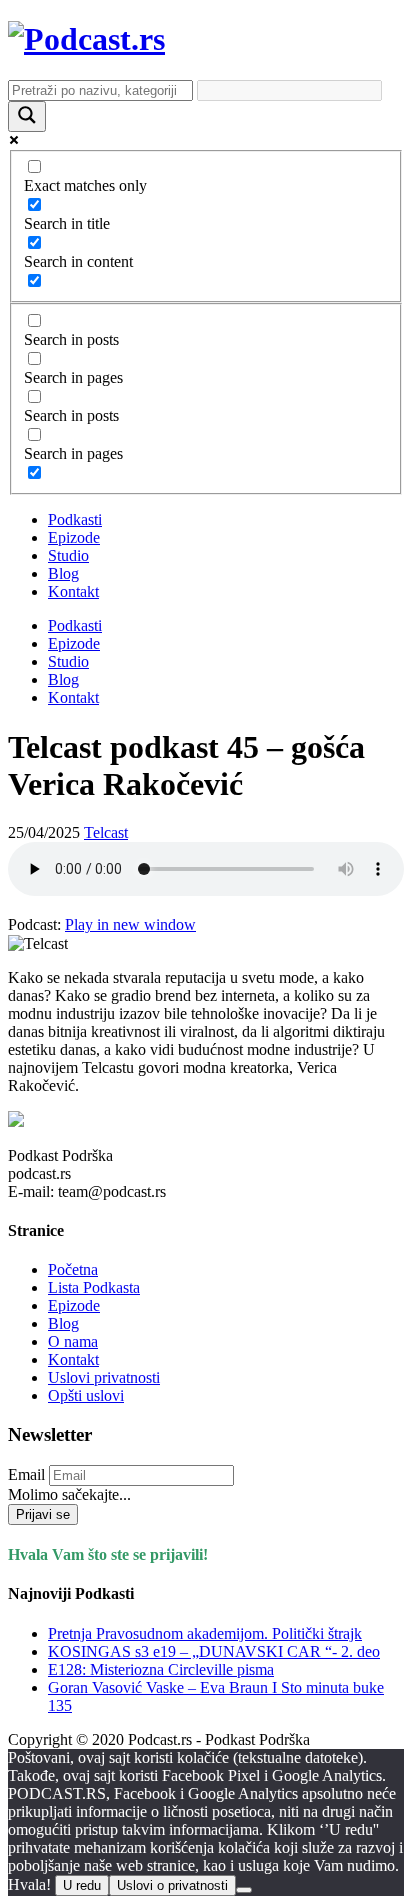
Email (26, 1474)
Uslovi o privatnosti (172, 1885)
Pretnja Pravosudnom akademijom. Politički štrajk (205, 1633)
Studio (68, 555)
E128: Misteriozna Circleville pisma (161, 1669)
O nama (73, 1341)
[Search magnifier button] (27, 116)
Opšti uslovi (86, 1395)
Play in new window (130, 924)
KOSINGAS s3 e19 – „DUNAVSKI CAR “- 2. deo (214, 1651)
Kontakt (73, 591)
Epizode (74, 537)
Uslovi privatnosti (104, 1377)
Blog (63, 573)
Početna (73, 1269)
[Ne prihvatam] (244, 1890)
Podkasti (75, 519)
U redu (82, 1885)
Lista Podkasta (94, 1287)
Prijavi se (43, 1514)
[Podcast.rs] (86, 39)
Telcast (106, 832)
